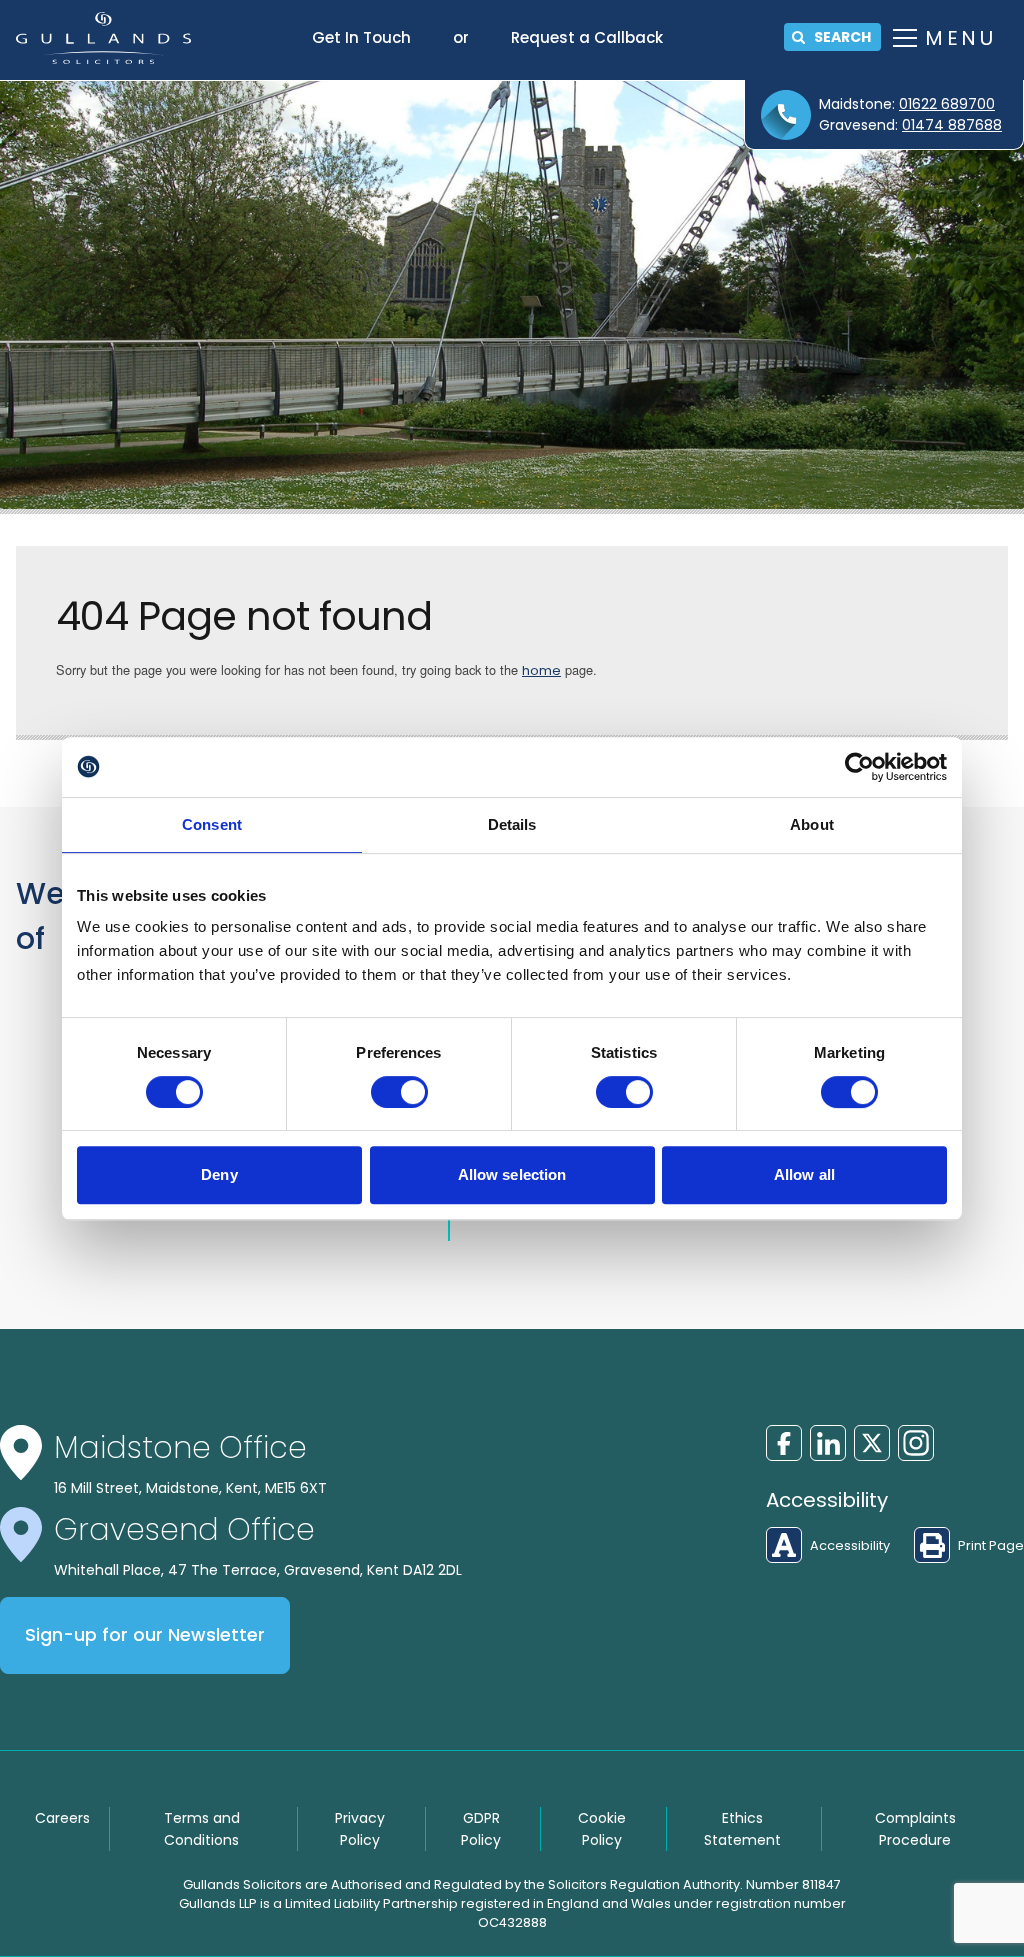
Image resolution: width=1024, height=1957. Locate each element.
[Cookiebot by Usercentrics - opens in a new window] (859, 767)
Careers (62, 1818)
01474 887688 (952, 125)
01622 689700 (947, 104)
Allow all (804, 1174)
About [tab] (812, 824)
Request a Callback (587, 37)
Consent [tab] (212, 824)
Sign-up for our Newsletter (145, 1635)
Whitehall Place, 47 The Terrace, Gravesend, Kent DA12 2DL (258, 1570)
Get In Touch (361, 37)
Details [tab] (512, 824)
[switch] (399, 1092)
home (541, 670)
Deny (219, 1174)
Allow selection (512, 1174)
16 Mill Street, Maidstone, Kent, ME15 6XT (190, 1488)
